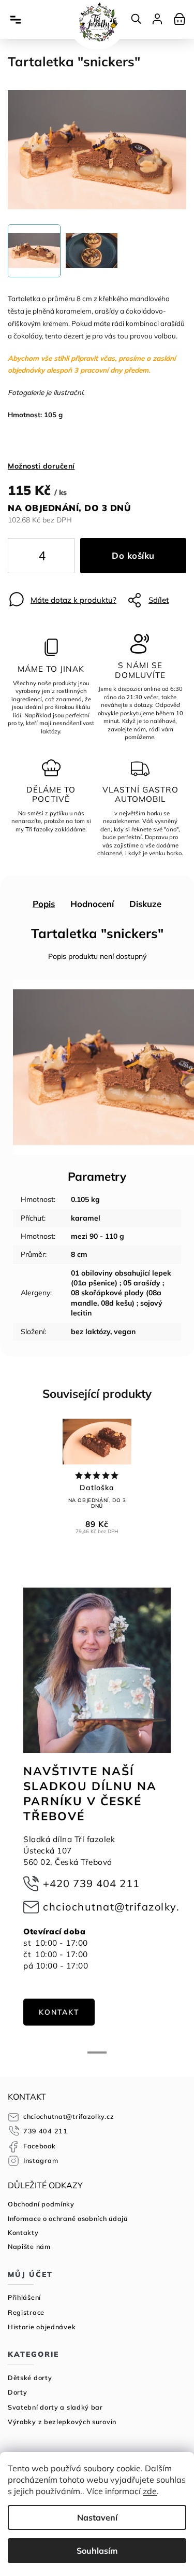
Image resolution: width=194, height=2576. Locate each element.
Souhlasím (97, 2551)
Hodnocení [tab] (92, 904)
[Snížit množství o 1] (24, 558)
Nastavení (97, 2517)
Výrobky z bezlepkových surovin (62, 2422)
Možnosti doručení (41, 466)
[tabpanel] (97, 1807)
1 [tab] (97, 2053)
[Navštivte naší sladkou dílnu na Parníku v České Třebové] (97, 1670)
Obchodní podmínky (41, 2204)
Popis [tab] (44, 904)
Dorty (18, 2392)
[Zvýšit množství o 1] (58, 558)
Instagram (41, 2160)
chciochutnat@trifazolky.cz (117, 1907)
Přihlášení (24, 2297)
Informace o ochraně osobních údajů (68, 2218)
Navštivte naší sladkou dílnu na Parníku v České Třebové (90, 1793)
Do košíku (133, 555)
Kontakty (23, 2232)
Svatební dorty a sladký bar (55, 2407)
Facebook (40, 2146)
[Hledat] (137, 19)
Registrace (26, 2312)
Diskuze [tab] (145, 904)
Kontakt (59, 2012)
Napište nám (29, 2246)
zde (150, 2491)
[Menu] (16, 20)
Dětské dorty (30, 2377)
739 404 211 (46, 2131)
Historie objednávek (42, 2327)
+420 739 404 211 (91, 1883)
